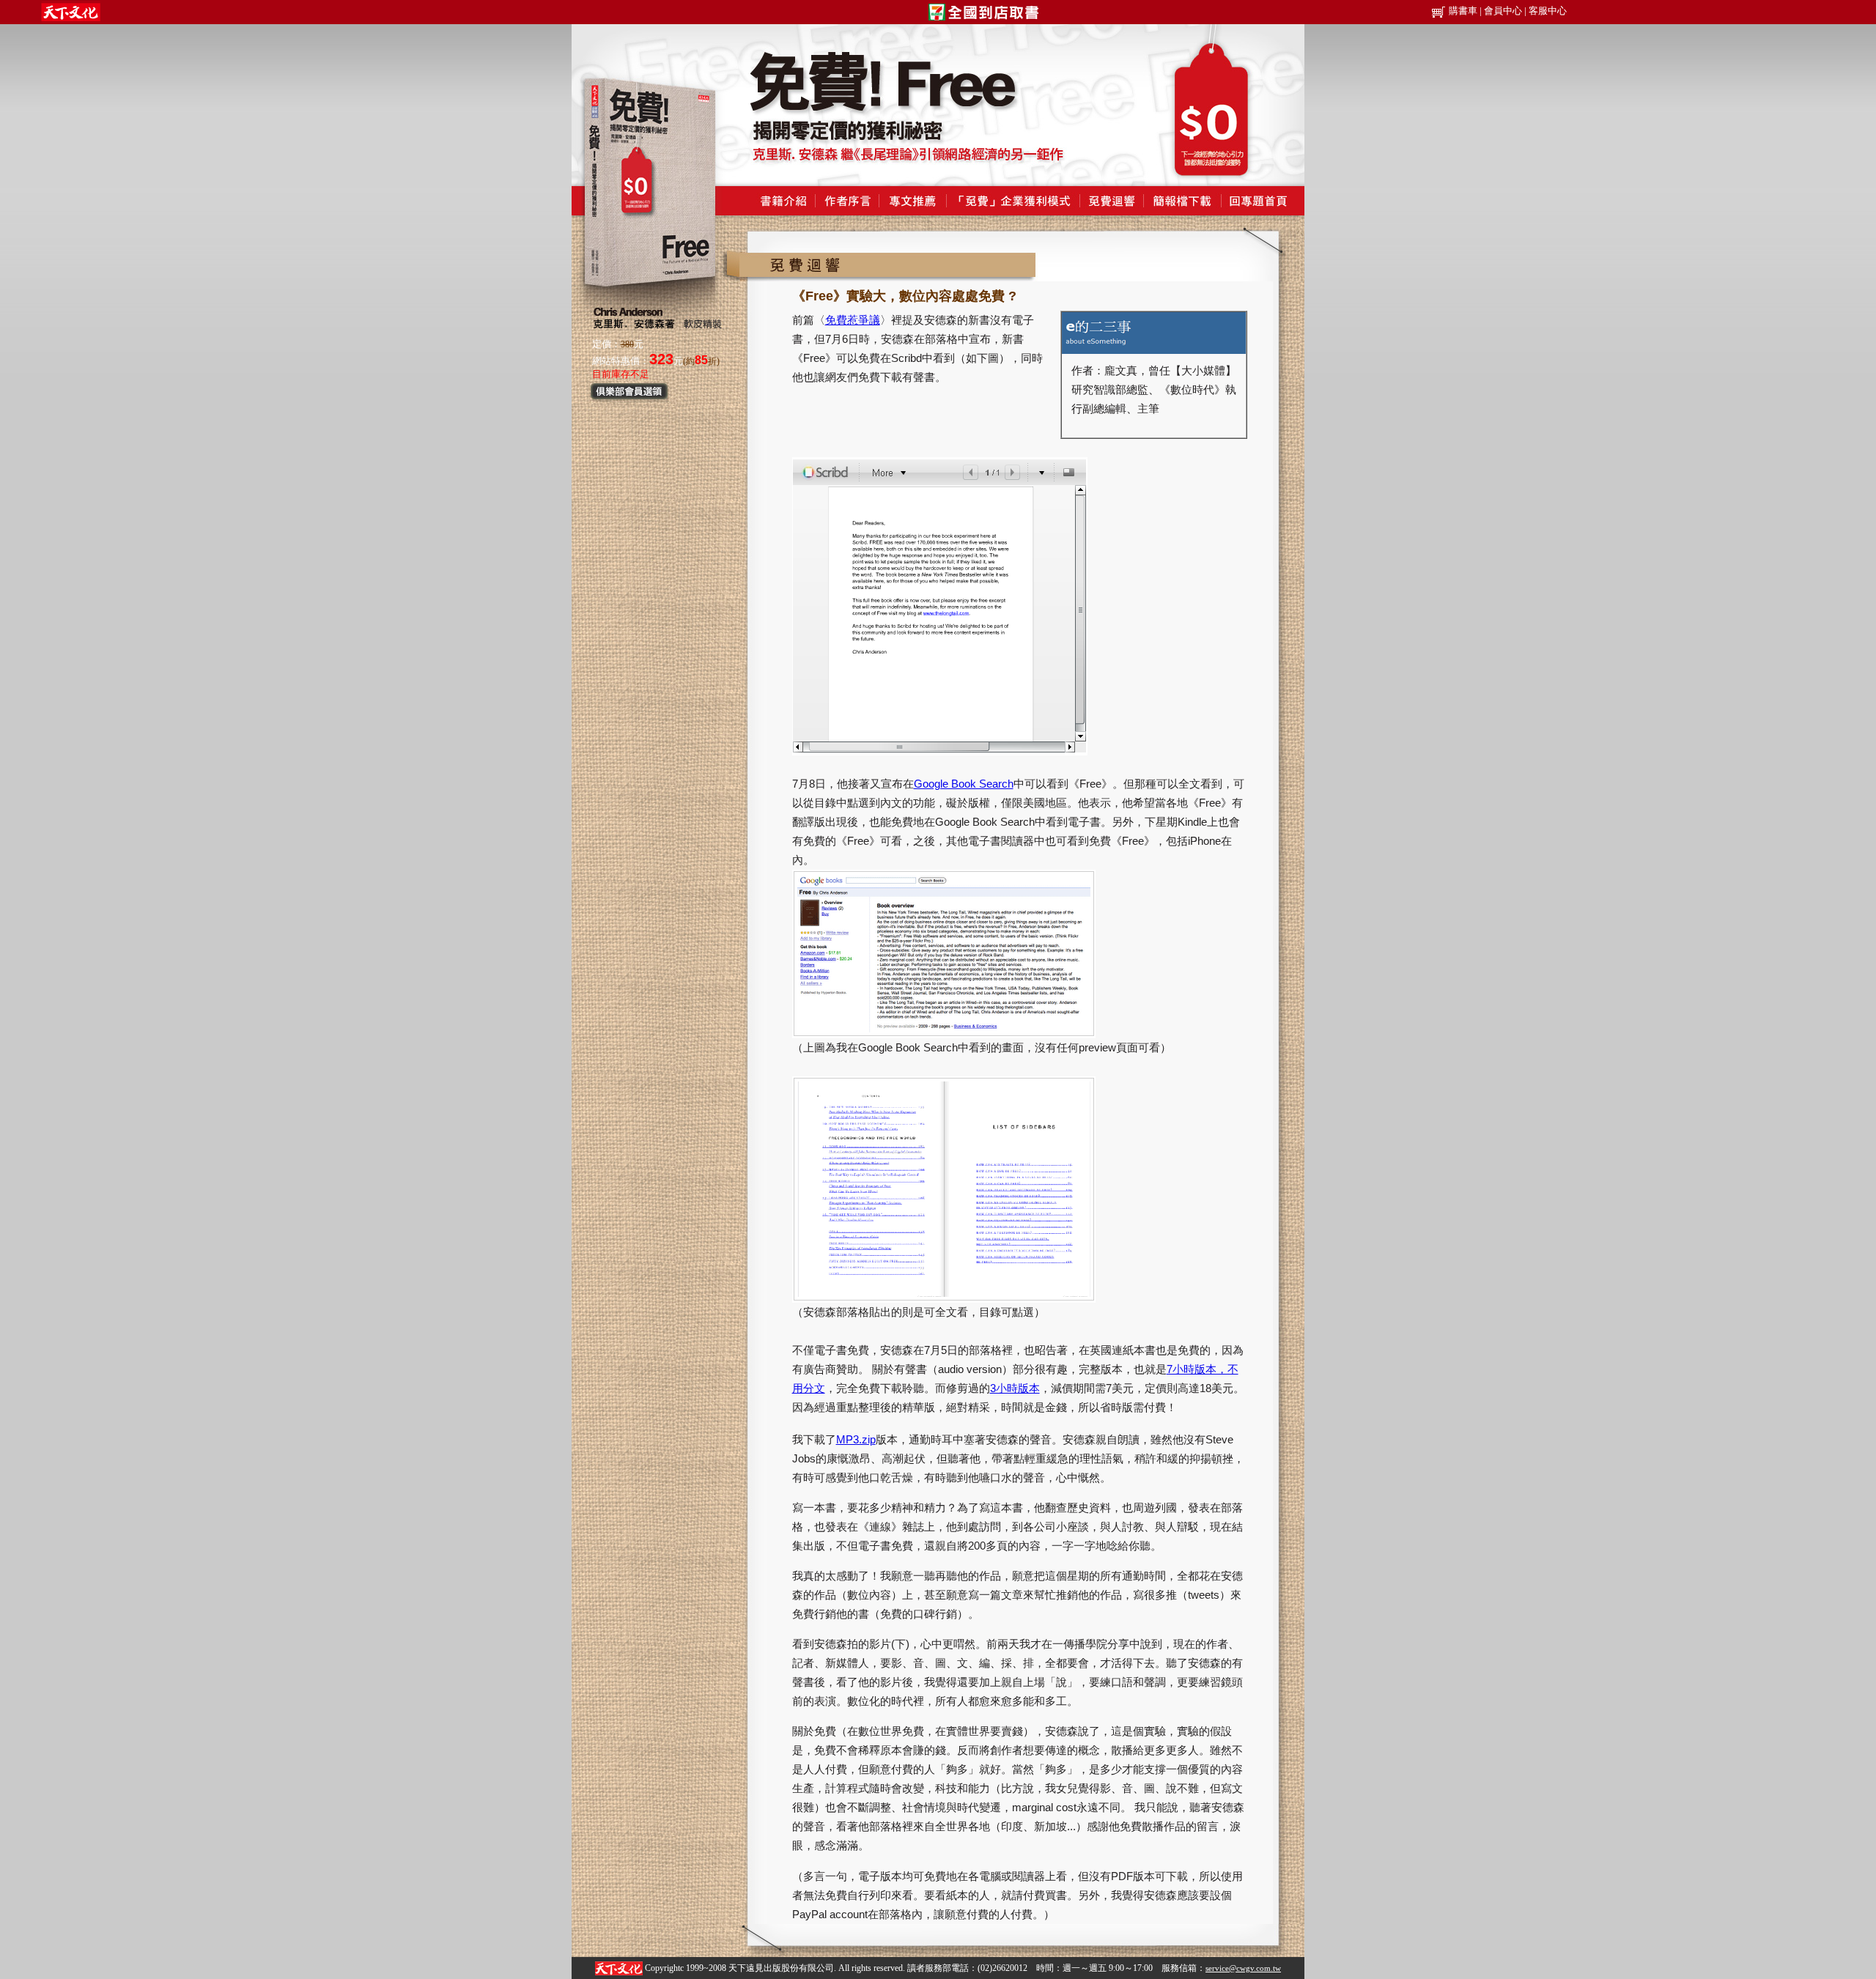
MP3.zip (856, 1439)
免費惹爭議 (853, 320)
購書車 (1463, 11)
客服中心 (1548, 11)
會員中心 (1503, 11)
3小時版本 (1015, 1388)
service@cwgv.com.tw (1243, 1968)
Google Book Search (964, 784)
